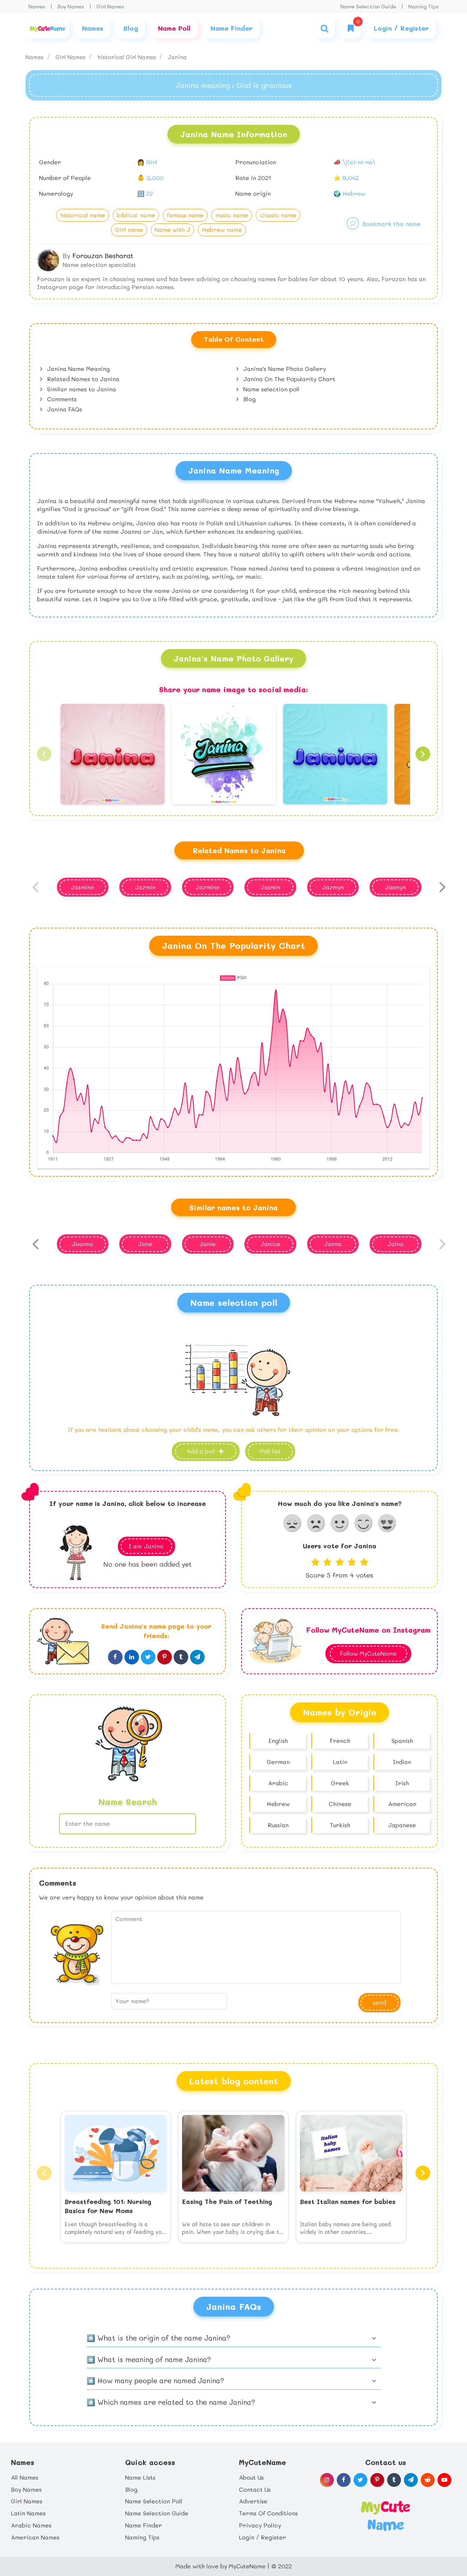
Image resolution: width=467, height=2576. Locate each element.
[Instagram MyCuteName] (327, 2480)
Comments (61, 399)
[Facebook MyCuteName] (344, 2480)
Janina (177, 57)
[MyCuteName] (47, 28)
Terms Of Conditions (268, 2513)
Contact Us (255, 2489)
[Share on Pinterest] (165, 1657)
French (340, 1741)
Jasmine (82, 887)
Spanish (402, 1741)
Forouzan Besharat (103, 256)
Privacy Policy (260, 2525)
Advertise (253, 2501)
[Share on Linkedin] (132, 1657)
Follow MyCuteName (368, 1653)
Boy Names (71, 6)
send (379, 2002)
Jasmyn (395, 887)
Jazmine (208, 887)
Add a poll (202, 1451)
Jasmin (270, 887)
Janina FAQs (64, 409)
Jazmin (145, 887)
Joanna (82, 1244)
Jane (145, 1244)
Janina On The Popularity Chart (288, 379)
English (278, 1741)
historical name (83, 215)
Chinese (340, 1804)
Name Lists (140, 2477)
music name (232, 215)
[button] (44, 754)
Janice (270, 1244)
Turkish (340, 1825)
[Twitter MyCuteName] (360, 2480)
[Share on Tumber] (181, 1657)
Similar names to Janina (81, 389)
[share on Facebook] (115, 1657)
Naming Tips (423, 6)
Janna (333, 1244)
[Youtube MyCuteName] (444, 2480)
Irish (402, 1783)
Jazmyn (333, 887)
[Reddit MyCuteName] (428, 2480)
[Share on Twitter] (148, 1657)
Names (37, 6)
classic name (278, 215)
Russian (278, 1825)
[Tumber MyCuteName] (394, 2480)
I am (146, 1546)
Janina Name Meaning (78, 369)
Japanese (402, 1825)
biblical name (136, 215)
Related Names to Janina (82, 379)
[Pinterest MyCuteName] (377, 2480)
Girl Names (110, 6)
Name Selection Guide (368, 6)
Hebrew (278, 1804)
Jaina (395, 1244)
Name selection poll (271, 389)
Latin (340, 1762)
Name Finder (144, 2525)
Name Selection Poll (154, 2501)
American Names (35, 2537)
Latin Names (28, 2513)
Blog (249, 399)
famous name (185, 215)
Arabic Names (31, 2525)
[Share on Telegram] (197, 1657)
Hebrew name (222, 229)
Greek (340, 1783)
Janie (208, 1244)
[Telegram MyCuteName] (411, 2480)
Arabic (278, 1783)
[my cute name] (385, 2515)
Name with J (172, 229)
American (402, 1804)
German (278, 1762)
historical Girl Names (128, 57)
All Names (25, 2477)
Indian (402, 1762)
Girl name (129, 229)
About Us (251, 2477)
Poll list (270, 1451)
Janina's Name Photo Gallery (284, 369)
